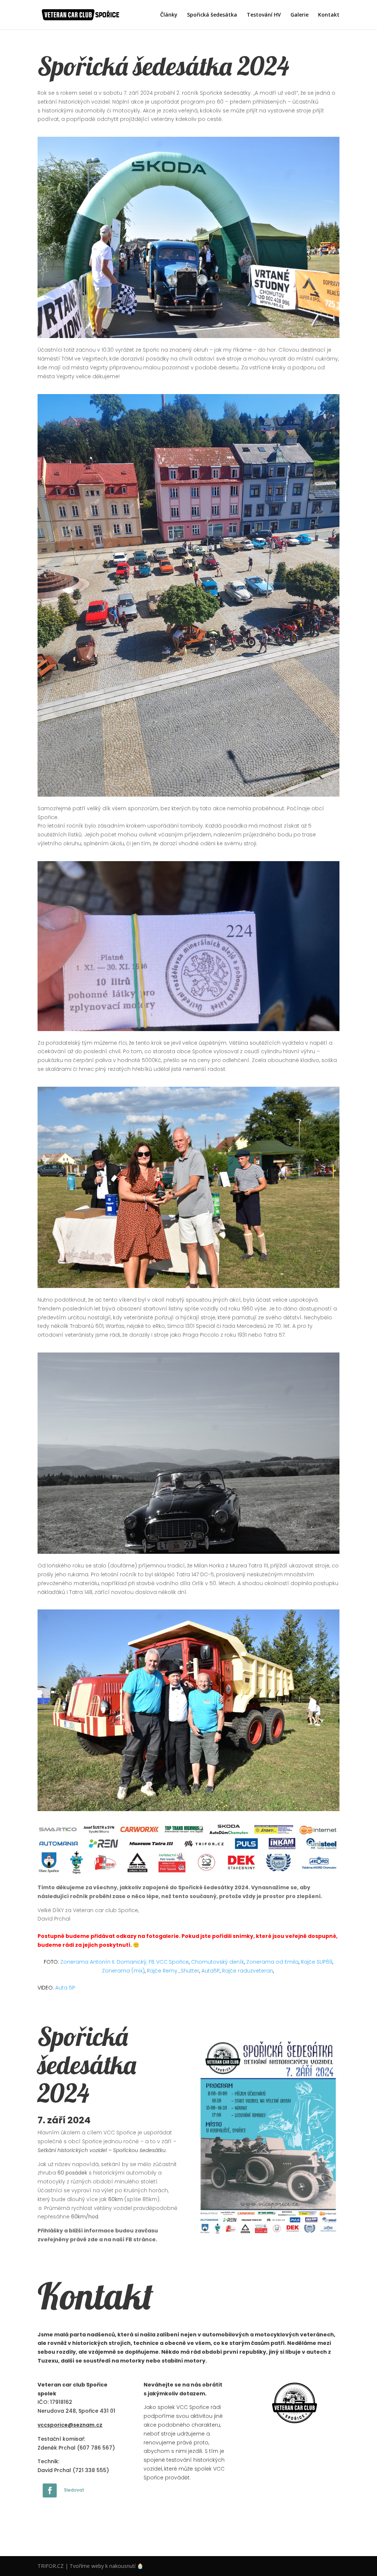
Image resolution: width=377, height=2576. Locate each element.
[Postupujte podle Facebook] (50, 2490)
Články (169, 15)
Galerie (300, 15)
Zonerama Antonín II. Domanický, (104, 1962)
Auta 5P (65, 1988)
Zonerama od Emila (272, 1962)
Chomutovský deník (218, 1962)
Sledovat (74, 2490)
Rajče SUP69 (317, 1962)
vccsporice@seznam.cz (70, 2425)
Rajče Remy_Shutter (173, 1971)
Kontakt (329, 15)
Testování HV (264, 15)
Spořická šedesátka (212, 15)
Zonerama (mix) (123, 1971)
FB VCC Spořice (169, 1962)
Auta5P (211, 1971)
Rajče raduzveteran (248, 1971)
